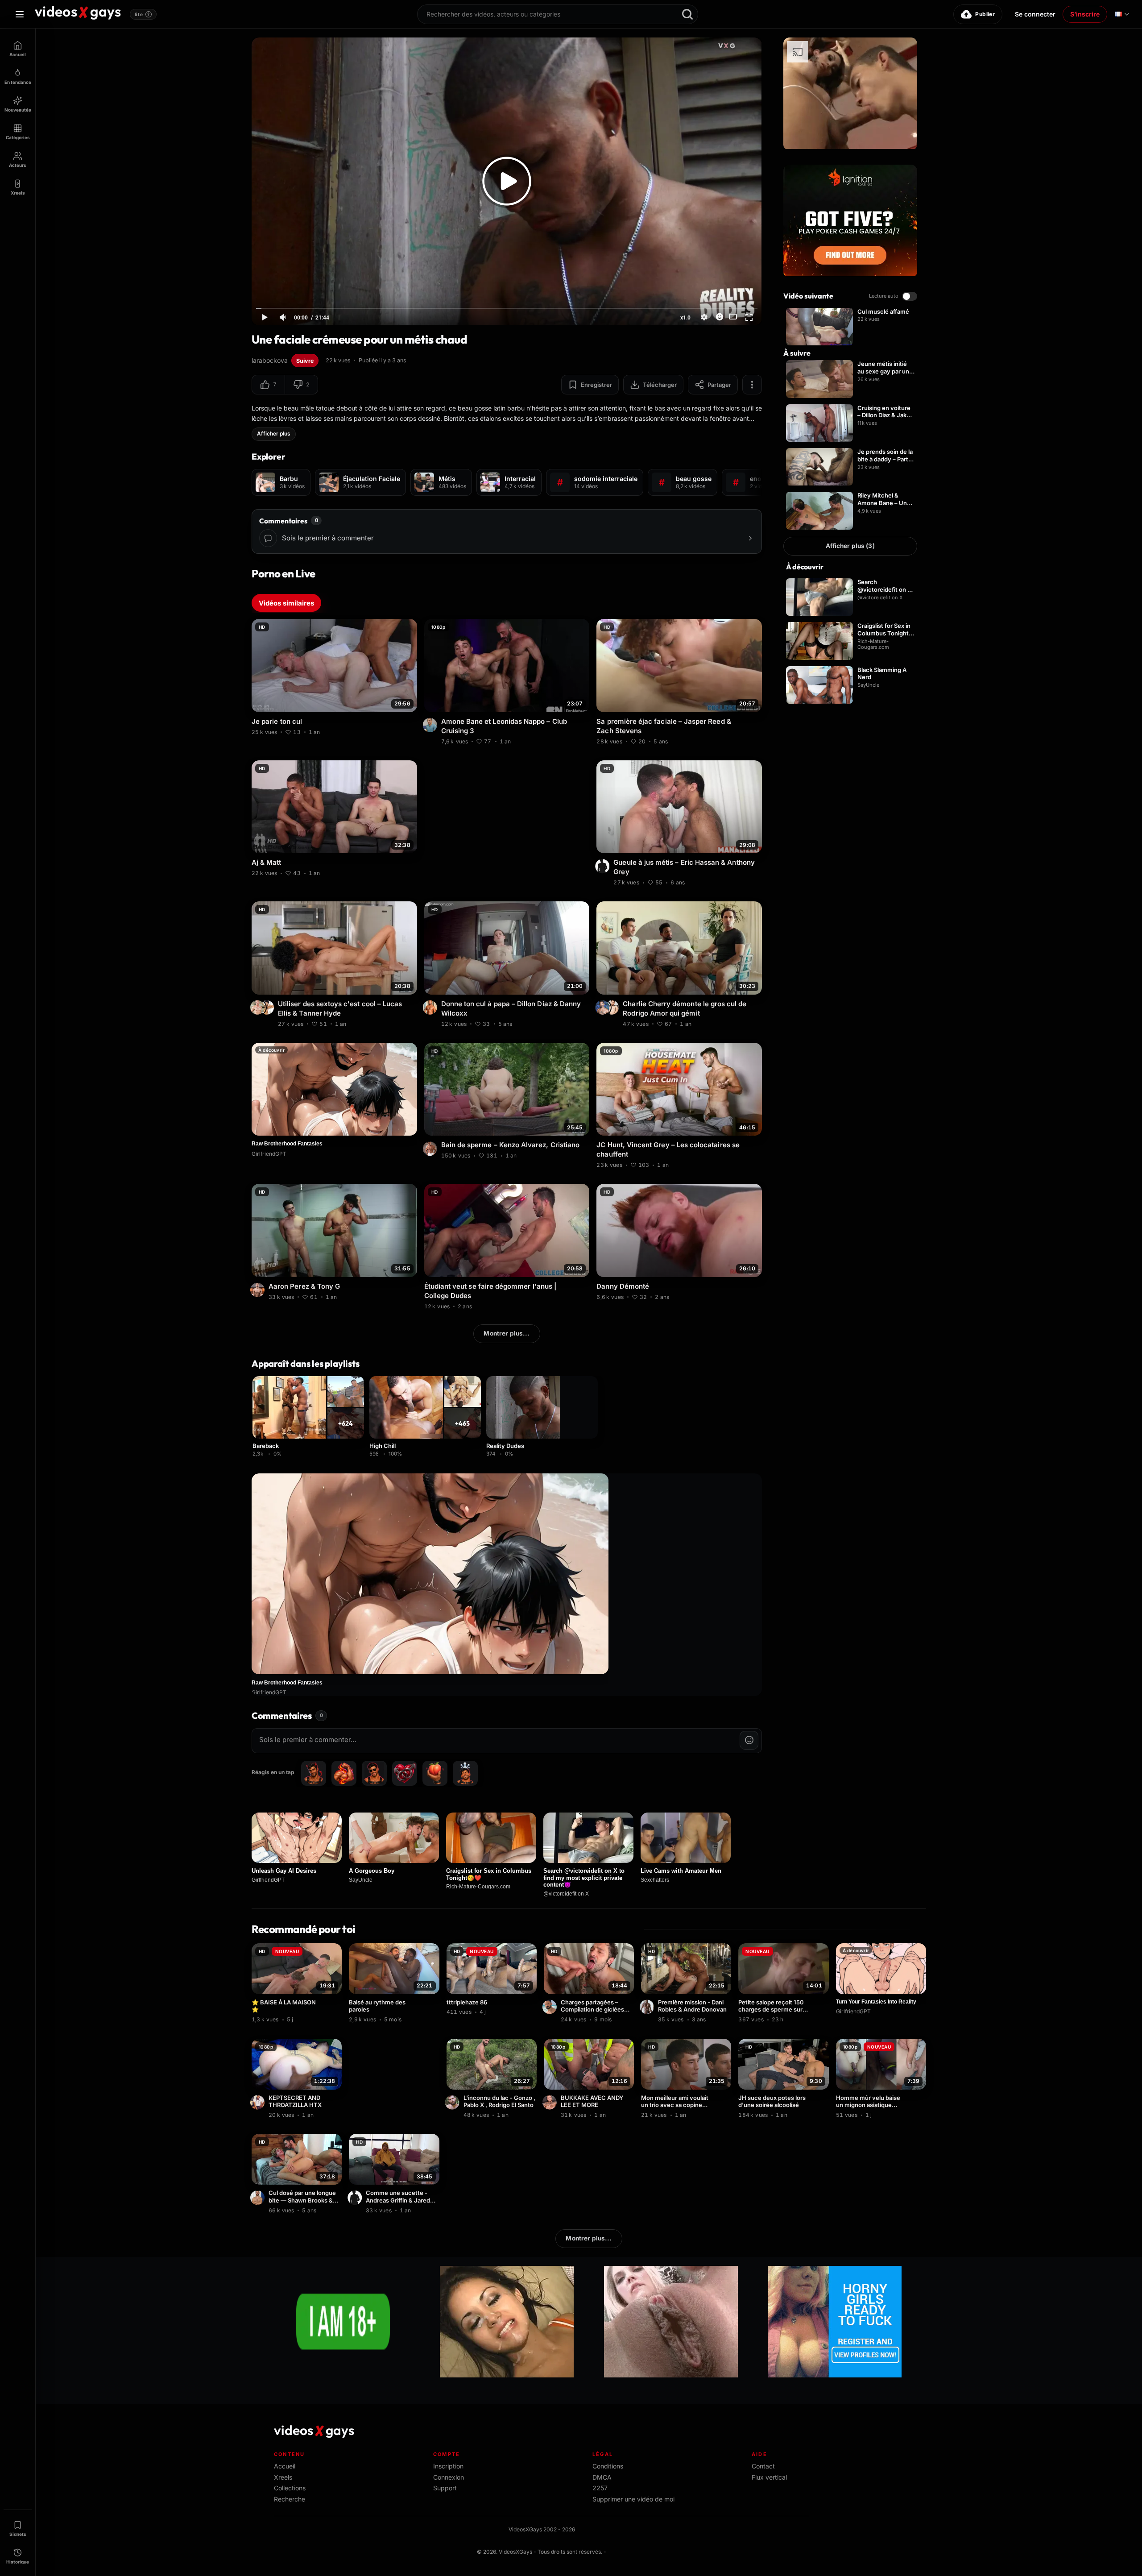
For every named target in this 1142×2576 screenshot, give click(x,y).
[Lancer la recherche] (687, 14)
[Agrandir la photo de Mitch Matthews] (259, 2198)
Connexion (449, 2477)
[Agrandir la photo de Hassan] (604, 866)
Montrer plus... (507, 1333)
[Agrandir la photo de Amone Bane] (431, 725)
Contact (763, 2466)
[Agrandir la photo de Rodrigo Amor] (604, 1008)
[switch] (910, 296)
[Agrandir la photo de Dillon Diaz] (431, 1008)
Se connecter (1035, 14)
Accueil (285, 2466)
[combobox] (558, 14)
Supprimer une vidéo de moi (633, 2499)
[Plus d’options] (752, 385)
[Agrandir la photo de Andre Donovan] (648, 2007)
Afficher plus (274, 433)
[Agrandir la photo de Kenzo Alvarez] (431, 1149)
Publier (985, 14)
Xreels (283, 2477)
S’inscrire (1085, 14)
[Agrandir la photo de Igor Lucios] (551, 2007)
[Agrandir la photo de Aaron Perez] (259, 1290)
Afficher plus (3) (850, 546)
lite (142, 14)
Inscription (448, 2466)
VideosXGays (515, 2552)
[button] (268, 385)
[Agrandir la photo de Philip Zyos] (613, 1008)
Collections (290, 2488)
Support (445, 2488)
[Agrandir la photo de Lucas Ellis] (268, 1008)
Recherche (290, 2499)
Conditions (608, 2466)
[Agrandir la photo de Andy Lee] (551, 2103)
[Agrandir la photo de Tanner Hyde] (259, 1008)
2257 (600, 2488)
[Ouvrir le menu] (20, 14)
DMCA (602, 2477)
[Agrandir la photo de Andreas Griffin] (356, 2198)
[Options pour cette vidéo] (412, 731)
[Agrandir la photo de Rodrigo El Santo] (454, 2103)
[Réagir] (720, 317)
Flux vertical (769, 2477)
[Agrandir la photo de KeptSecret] (259, 2103)
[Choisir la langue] (1122, 14)
